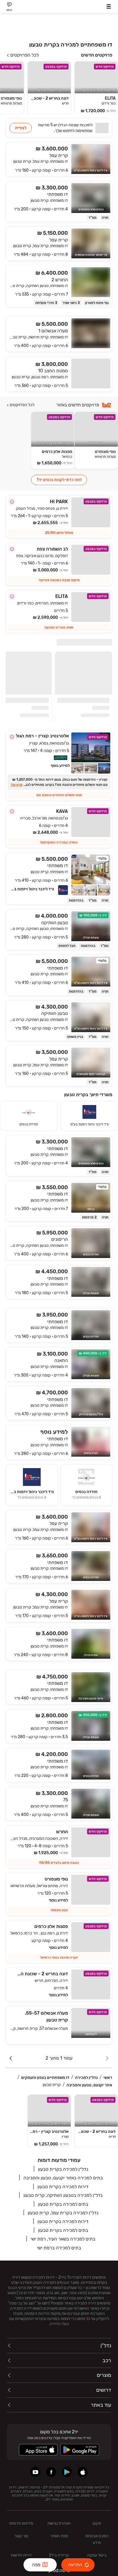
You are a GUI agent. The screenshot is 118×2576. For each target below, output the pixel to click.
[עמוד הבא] (11, 2058)
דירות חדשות (21, 2555)
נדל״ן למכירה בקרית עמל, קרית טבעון (63, 2213)
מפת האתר (59, 2536)
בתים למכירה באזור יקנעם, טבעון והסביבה (63, 2178)
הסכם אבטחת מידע (97, 2539)
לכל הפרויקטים (24, 55)
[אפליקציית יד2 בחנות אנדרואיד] (67, 2472)
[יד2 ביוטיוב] (35, 2472)
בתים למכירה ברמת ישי (59, 2248)
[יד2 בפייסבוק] (51, 2472)
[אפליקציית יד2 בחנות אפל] (83, 2472)
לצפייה (21, 128)
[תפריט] (109, 6)
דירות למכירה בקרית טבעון (63, 2187)
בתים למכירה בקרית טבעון (63, 2204)
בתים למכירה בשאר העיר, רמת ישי (63, 2239)
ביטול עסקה (97, 2555)
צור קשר (21, 2536)
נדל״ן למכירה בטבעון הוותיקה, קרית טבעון (63, 2195)
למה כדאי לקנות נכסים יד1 (59, 480)
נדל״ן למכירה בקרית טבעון (63, 2169)
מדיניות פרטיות (21, 2523)
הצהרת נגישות (59, 2523)
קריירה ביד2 (59, 2555)
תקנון (97, 2523)
